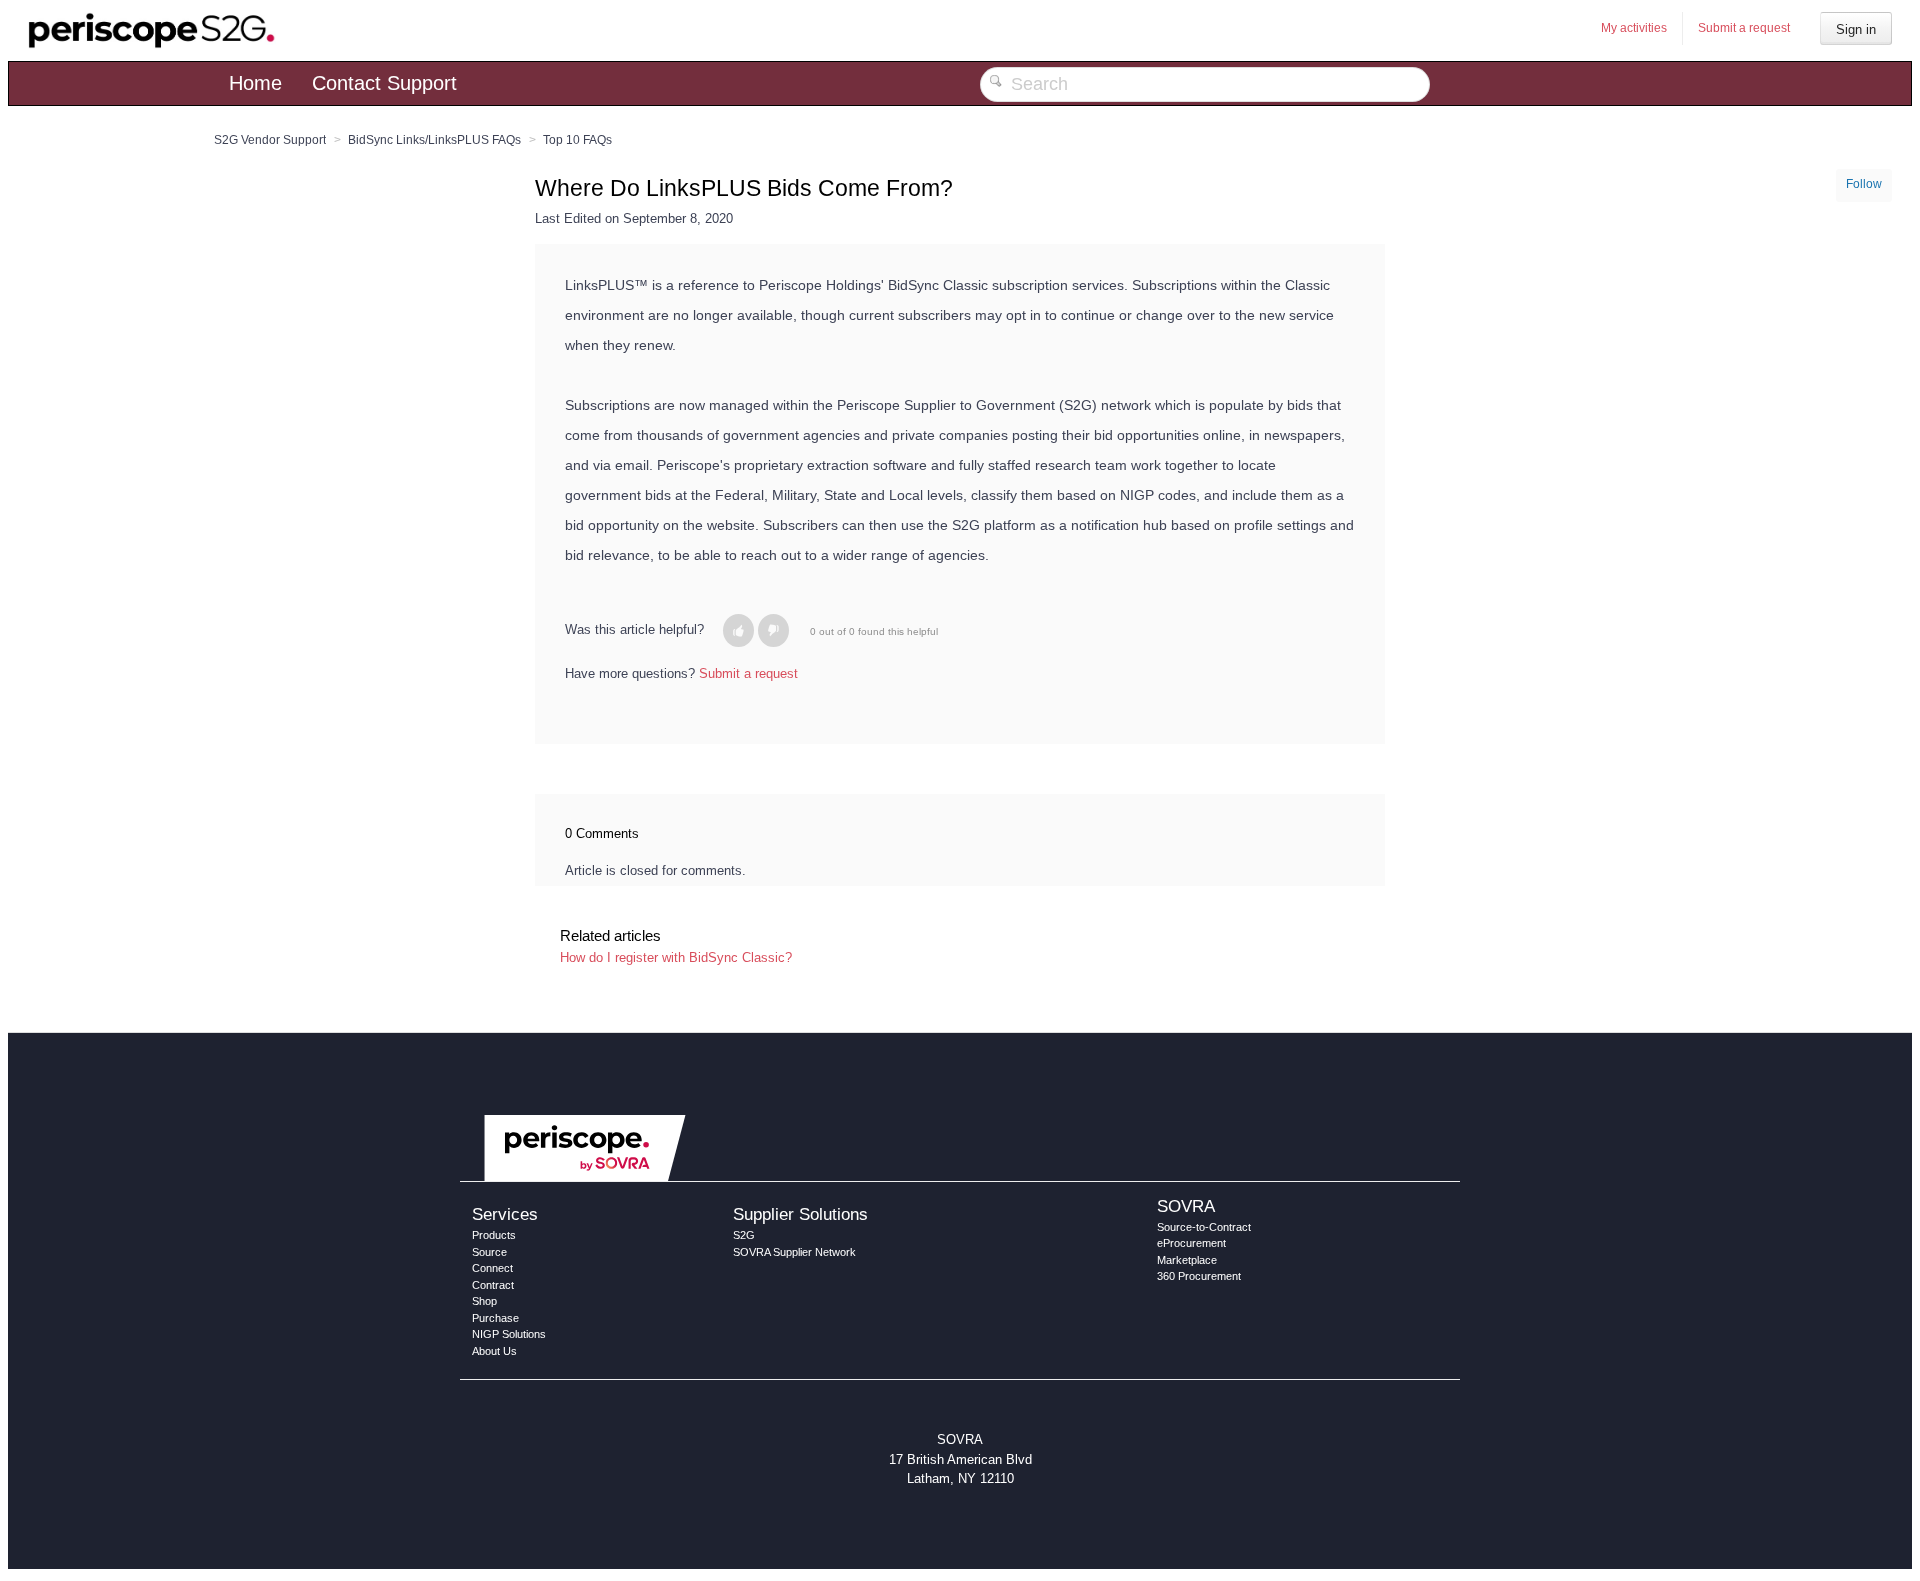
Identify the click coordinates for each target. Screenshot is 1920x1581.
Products (494, 1235)
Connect (492, 1268)
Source (489, 1252)
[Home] (152, 30)
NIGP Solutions (509, 1334)
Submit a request (1744, 28)
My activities (1634, 28)
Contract (493, 1285)
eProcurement (1191, 1243)
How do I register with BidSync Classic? (676, 957)
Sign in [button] (1856, 29)
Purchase (495, 1318)
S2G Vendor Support (270, 140)
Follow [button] (1864, 184)
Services (505, 1214)
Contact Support (384, 83)
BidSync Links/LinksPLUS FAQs (434, 140)
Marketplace (1187, 1260)
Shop (484, 1301)
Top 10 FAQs (577, 140)
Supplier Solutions (800, 1214)
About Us (494, 1351)
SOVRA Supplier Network (794, 1252)
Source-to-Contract (1204, 1227)
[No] (773, 630)
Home (255, 83)
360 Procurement (1199, 1276)
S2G (744, 1235)
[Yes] (738, 630)
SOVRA (1186, 1206)
